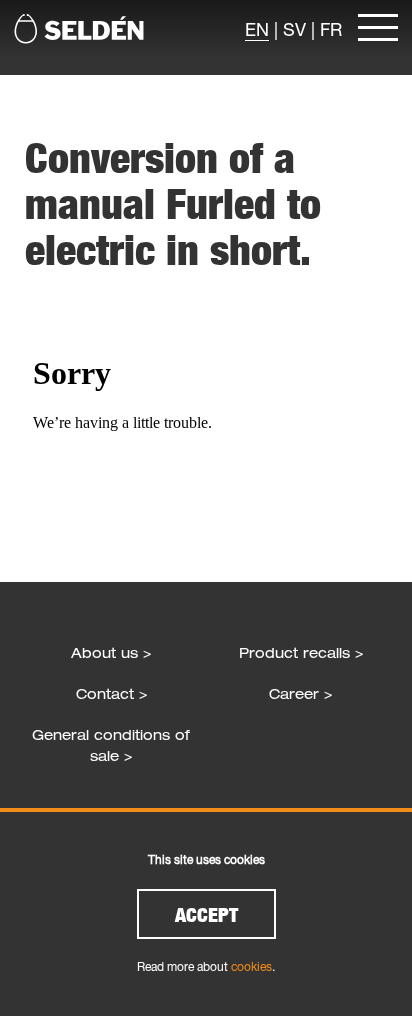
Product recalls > (301, 652)
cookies (251, 966)
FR (331, 29)
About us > (111, 652)
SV (294, 29)
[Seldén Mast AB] (79, 29)
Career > (300, 693)
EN (257, 29)
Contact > (111, 693)
